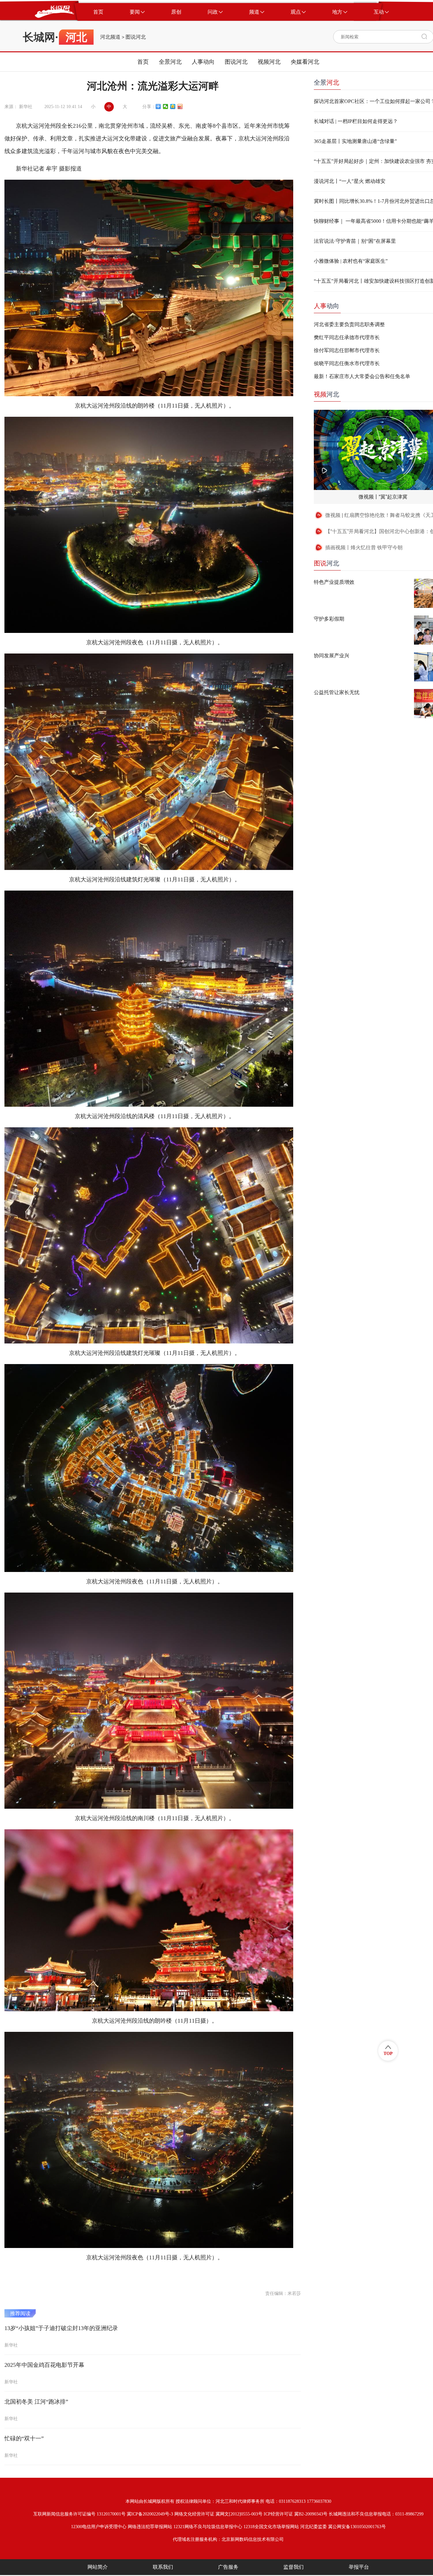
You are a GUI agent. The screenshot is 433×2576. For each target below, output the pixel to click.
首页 (143, 62)
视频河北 (269, 62)
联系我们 (163, 2567)
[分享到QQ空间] (173, 106)
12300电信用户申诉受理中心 (99, 2527)
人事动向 (203, 62)
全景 (326, 82)
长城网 (39, 37)
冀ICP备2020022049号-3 (150, 2514)
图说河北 (136, 37)
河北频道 (110, 37)
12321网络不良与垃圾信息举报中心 (208, 2527)
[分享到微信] (166, 106)
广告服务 (228, 2567)
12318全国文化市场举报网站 (271, 2527)
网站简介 (98, 2567)
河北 (326, 394)
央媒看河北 (305, 62)
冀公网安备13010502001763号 (357, 2527)
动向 (326, 306)
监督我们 (294, 2567)
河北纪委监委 (313, 2527)
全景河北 (170, 62)
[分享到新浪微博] (180, 106)
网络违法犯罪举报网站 (150, 2527)
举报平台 (359, 2567)
